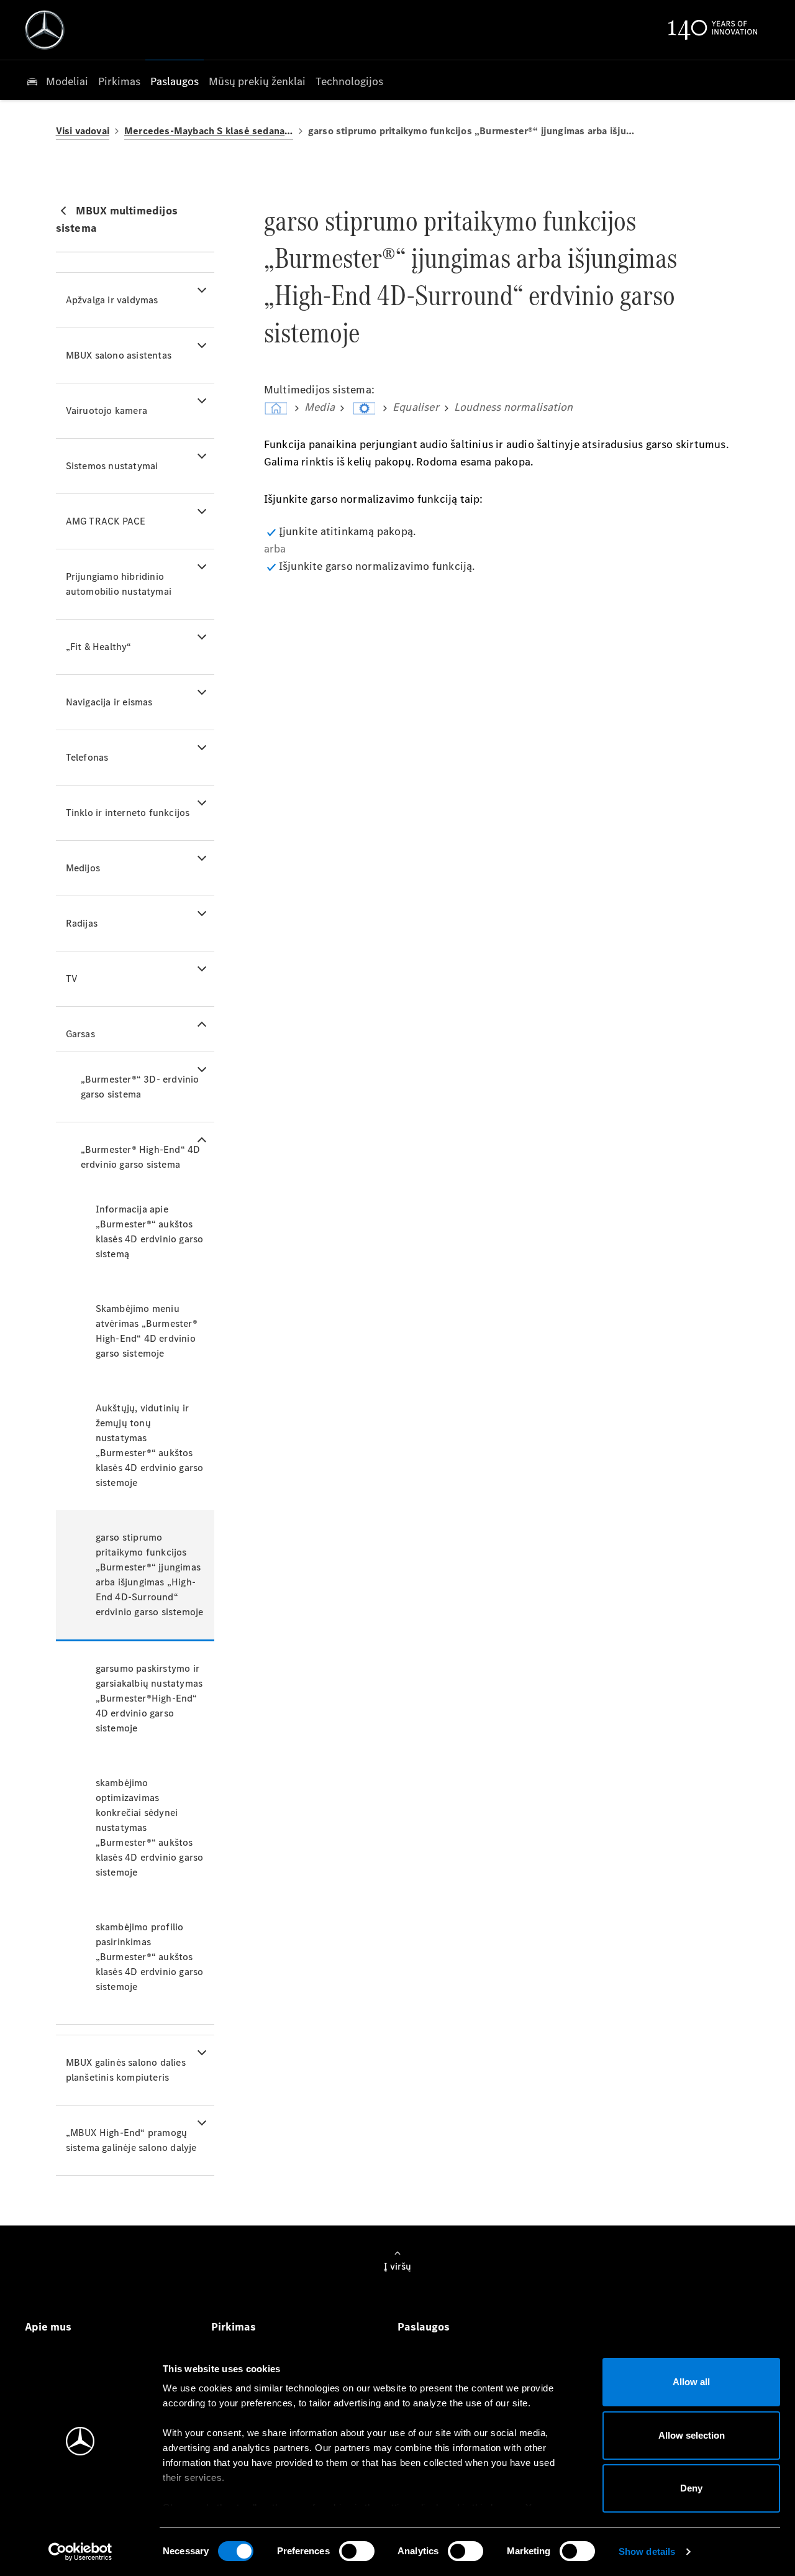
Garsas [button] (80, 1034)
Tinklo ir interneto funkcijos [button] (128, 813)
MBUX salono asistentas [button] (119, 355)
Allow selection (692, 2435)
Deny (691, 2488)
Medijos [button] (83, 868)
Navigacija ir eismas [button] (109, 702)
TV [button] (72, 979)
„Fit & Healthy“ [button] (99, 647)
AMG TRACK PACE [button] (106, 521)
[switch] (357, 2551)
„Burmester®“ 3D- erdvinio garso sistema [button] (140, 1087)
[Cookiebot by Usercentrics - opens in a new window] (80, 2552)
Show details (647, 2551)
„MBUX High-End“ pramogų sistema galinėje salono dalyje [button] (131, 2140)
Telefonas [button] (87, 757)
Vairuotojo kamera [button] (107, 410)
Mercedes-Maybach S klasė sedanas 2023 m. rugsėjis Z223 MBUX (209, 131)
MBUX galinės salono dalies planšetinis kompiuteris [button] (126, 2070)
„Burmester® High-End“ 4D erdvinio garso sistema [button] (141, 1157)
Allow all (691, 2382)
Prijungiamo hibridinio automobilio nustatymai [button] (119, 584)
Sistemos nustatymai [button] (112, 466)
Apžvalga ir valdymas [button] (112, 300)
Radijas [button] (82, 923)
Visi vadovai (83, 131)
